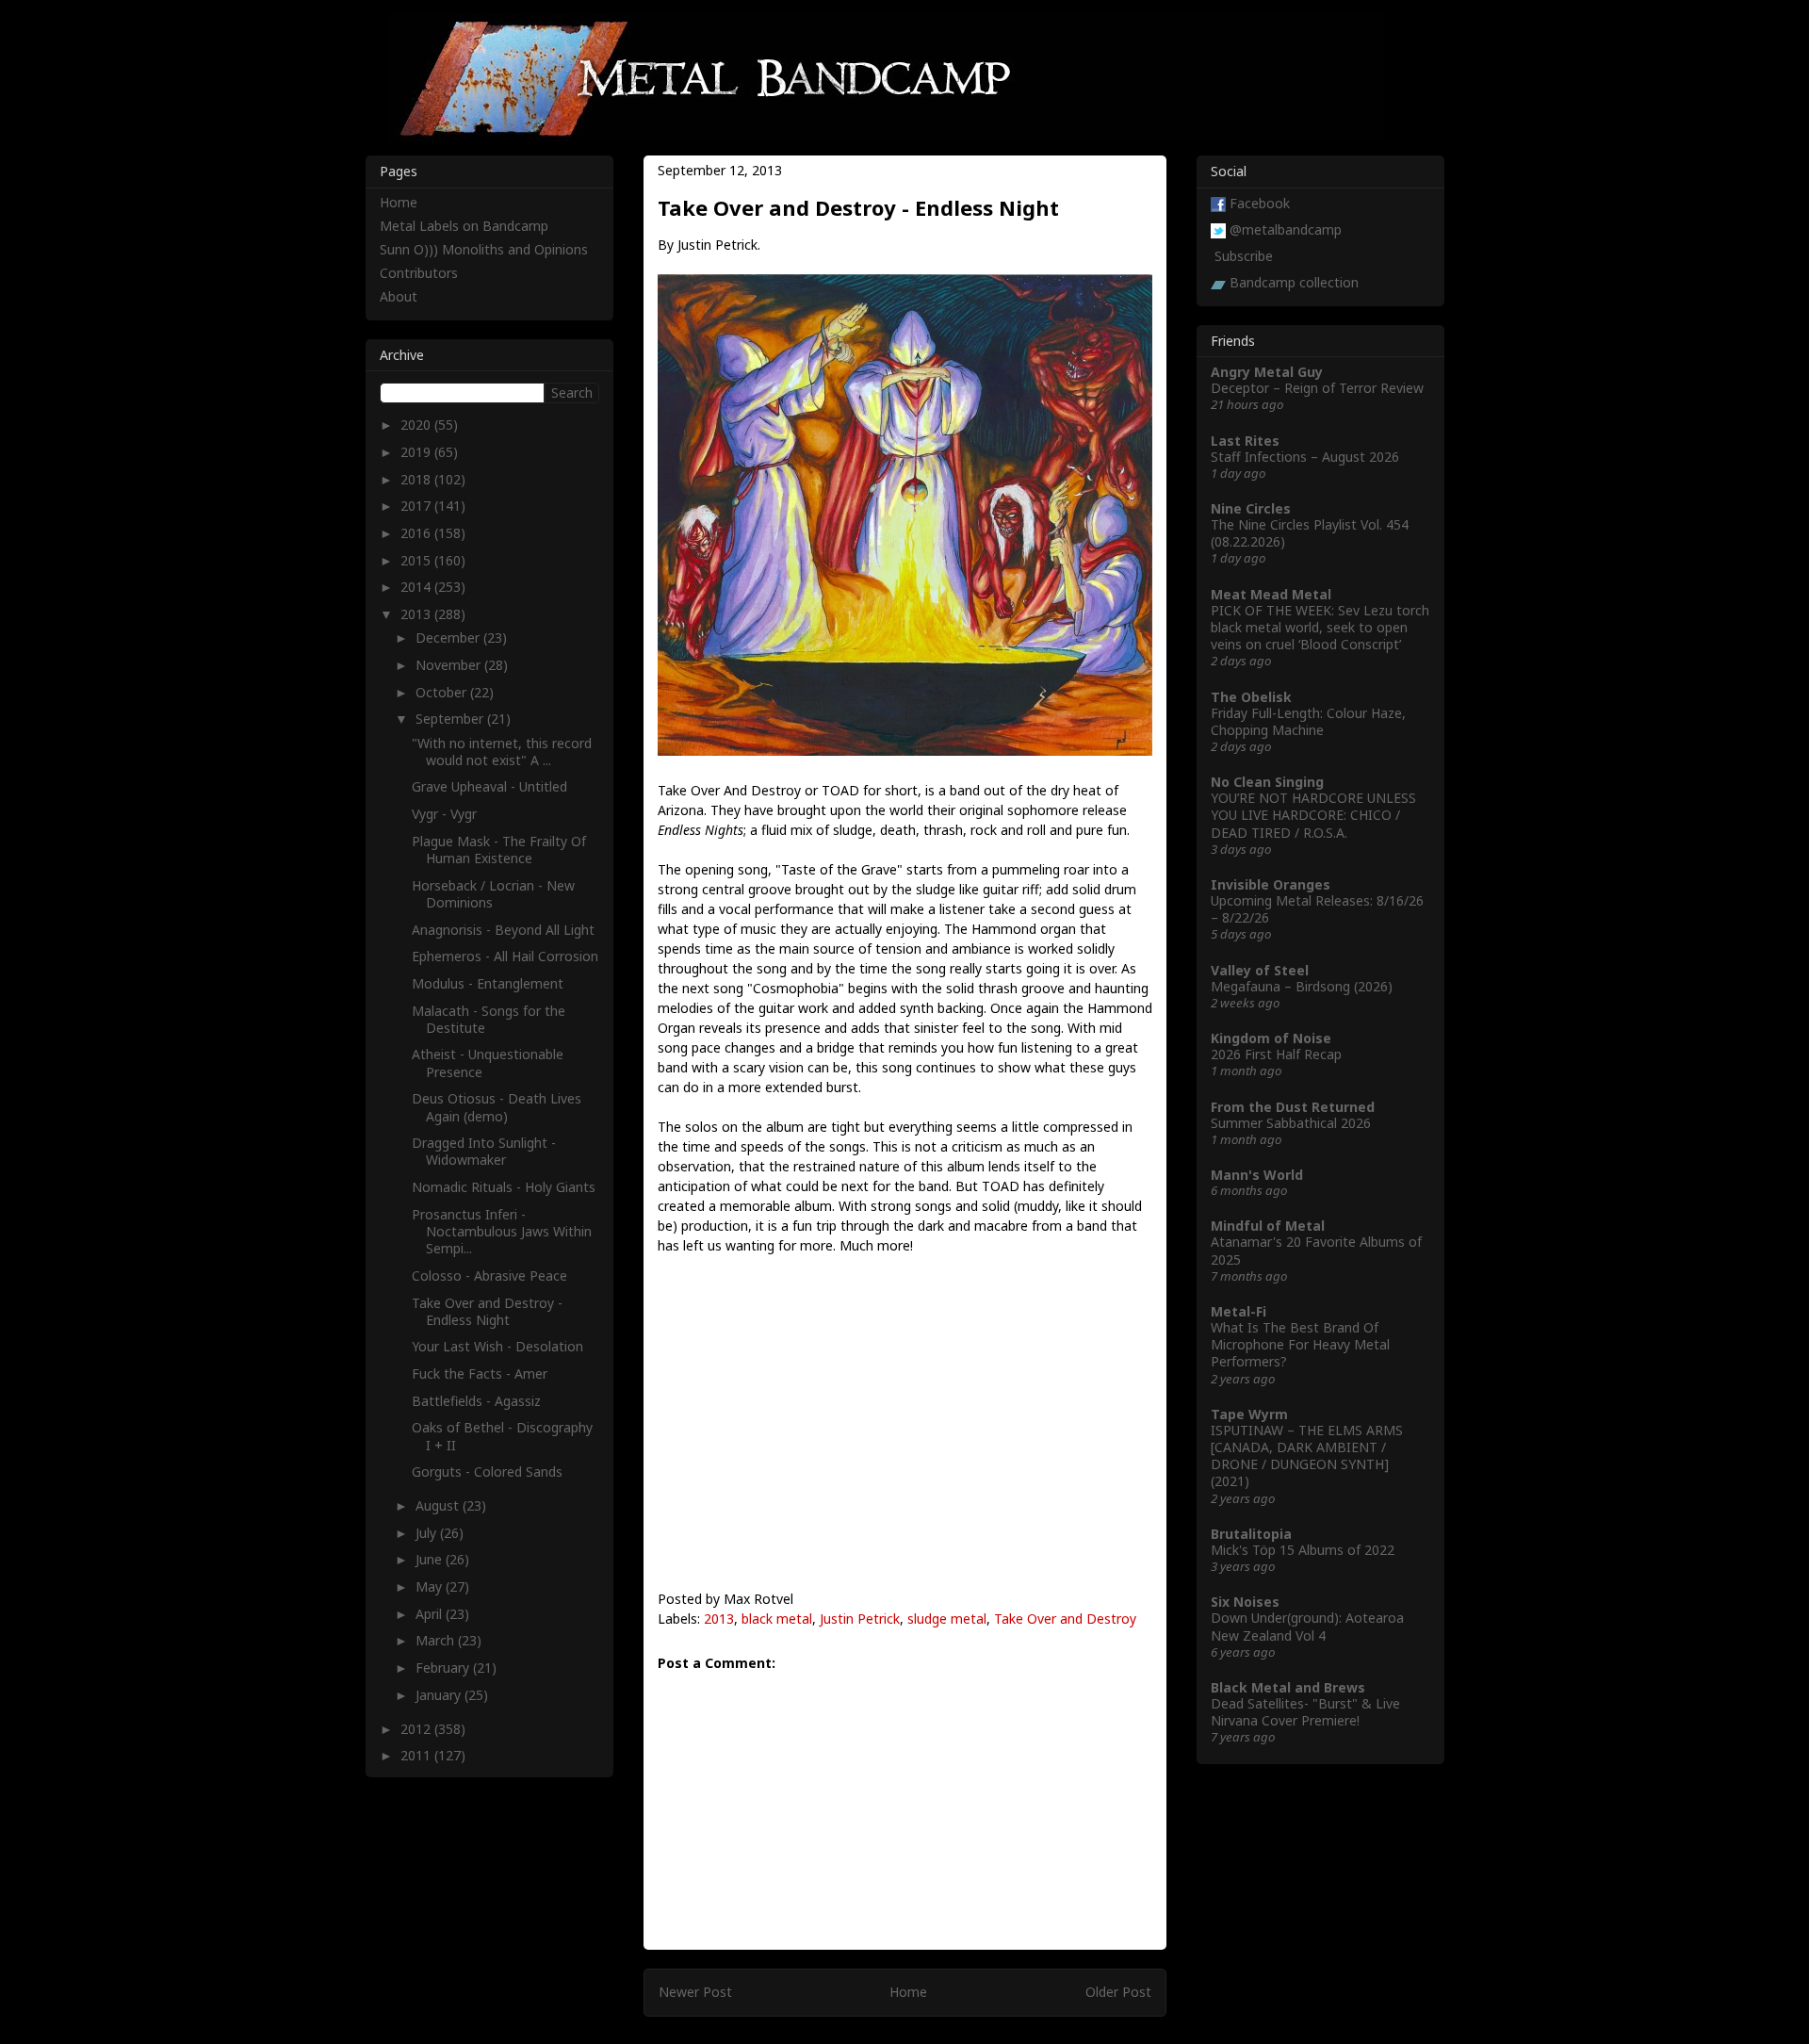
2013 (719, 1619)
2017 (417, 506)
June (431, 1559)
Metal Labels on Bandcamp (464, 226)
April (431, 1614)
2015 (417, 560)
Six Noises (1245, 1602)
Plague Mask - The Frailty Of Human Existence (499, 850)
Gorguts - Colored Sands (487, 1472)
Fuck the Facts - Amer (480, 1374)
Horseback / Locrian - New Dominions (493, 894)
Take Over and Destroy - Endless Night (487, 1311)
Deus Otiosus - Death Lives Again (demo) (497, 1107)
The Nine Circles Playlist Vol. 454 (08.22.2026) (1310, 533)
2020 (417, 425)
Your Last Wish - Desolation (497, 1346)
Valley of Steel (1260, 970)
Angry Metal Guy (1267, 372)
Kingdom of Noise (1271, 1038)
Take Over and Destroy (1065, 1619)
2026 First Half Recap (1276, 1054)
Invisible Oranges (1271, 884)
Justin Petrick (860, 1619)
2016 (417, 533)
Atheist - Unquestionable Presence (488, 1063)
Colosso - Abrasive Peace (489, 1275)
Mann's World (1257, 1175)
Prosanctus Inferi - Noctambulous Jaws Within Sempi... (502, 1231)
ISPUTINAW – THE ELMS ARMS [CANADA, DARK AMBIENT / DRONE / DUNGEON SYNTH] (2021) (1307, 1456)
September (451, 719)
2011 (417, 1755)
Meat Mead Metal (1271, 594)
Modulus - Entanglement (488, 983)
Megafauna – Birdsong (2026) (1302, 986)
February (444, 1668)
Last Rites (1245, 441)
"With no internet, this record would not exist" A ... (502, 752)
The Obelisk (1251, 697)
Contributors (419, 273)
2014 (417, 587)
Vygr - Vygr (444, 814)
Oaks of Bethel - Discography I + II (502, 1436)
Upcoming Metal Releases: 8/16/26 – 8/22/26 (1317, 909)
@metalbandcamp (1286, 229)
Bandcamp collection (1294, 282)
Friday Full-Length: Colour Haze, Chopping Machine (1308, 721)
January (440, 1695)
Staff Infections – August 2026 (1305, 457)
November (450, 665)
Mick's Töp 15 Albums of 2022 (1303, 1550)
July (428, 1533)
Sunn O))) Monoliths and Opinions (484, 249)
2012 (417, 1729)
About (399, 296)
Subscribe (1244, 256)
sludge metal (947, 1619)
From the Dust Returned (1293, 1107)
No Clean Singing (1267, 782)
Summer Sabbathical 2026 (1291, 1123)
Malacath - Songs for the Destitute (489, 1019)
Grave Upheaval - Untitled (489, 786)
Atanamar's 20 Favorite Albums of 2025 (1316, 1250)
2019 (417, 452)
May (431, 1586)
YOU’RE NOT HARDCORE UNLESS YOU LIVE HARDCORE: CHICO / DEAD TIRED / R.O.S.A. (1313, 815)
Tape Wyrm (1249, 1414)
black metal (777, 1619)
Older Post (1118, 1992)
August (439, 1505)
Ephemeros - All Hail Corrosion (505, 956)
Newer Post (695, 1992)
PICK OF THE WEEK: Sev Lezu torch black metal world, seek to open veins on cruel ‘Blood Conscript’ (1320, 627)
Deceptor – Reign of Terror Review (1317, 388)
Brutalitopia (1251, 1534)
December (449, 638)
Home (908, 1992)
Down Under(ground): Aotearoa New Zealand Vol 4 (1307, 1626)
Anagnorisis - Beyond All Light (503, 930)
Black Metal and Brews (1288, 1687)
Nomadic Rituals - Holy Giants (504, 1187)
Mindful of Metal (1268, 1226)
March (437, 1640)
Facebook (1260, 203)
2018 (417, 479)
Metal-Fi (1239, 1311)
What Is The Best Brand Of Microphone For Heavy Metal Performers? (1300, 1344)
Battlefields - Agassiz (476, 1401)
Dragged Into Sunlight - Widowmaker (484, 1151)
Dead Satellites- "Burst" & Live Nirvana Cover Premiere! (1305, 1712)
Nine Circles (1251, 508)
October (443, 692)
